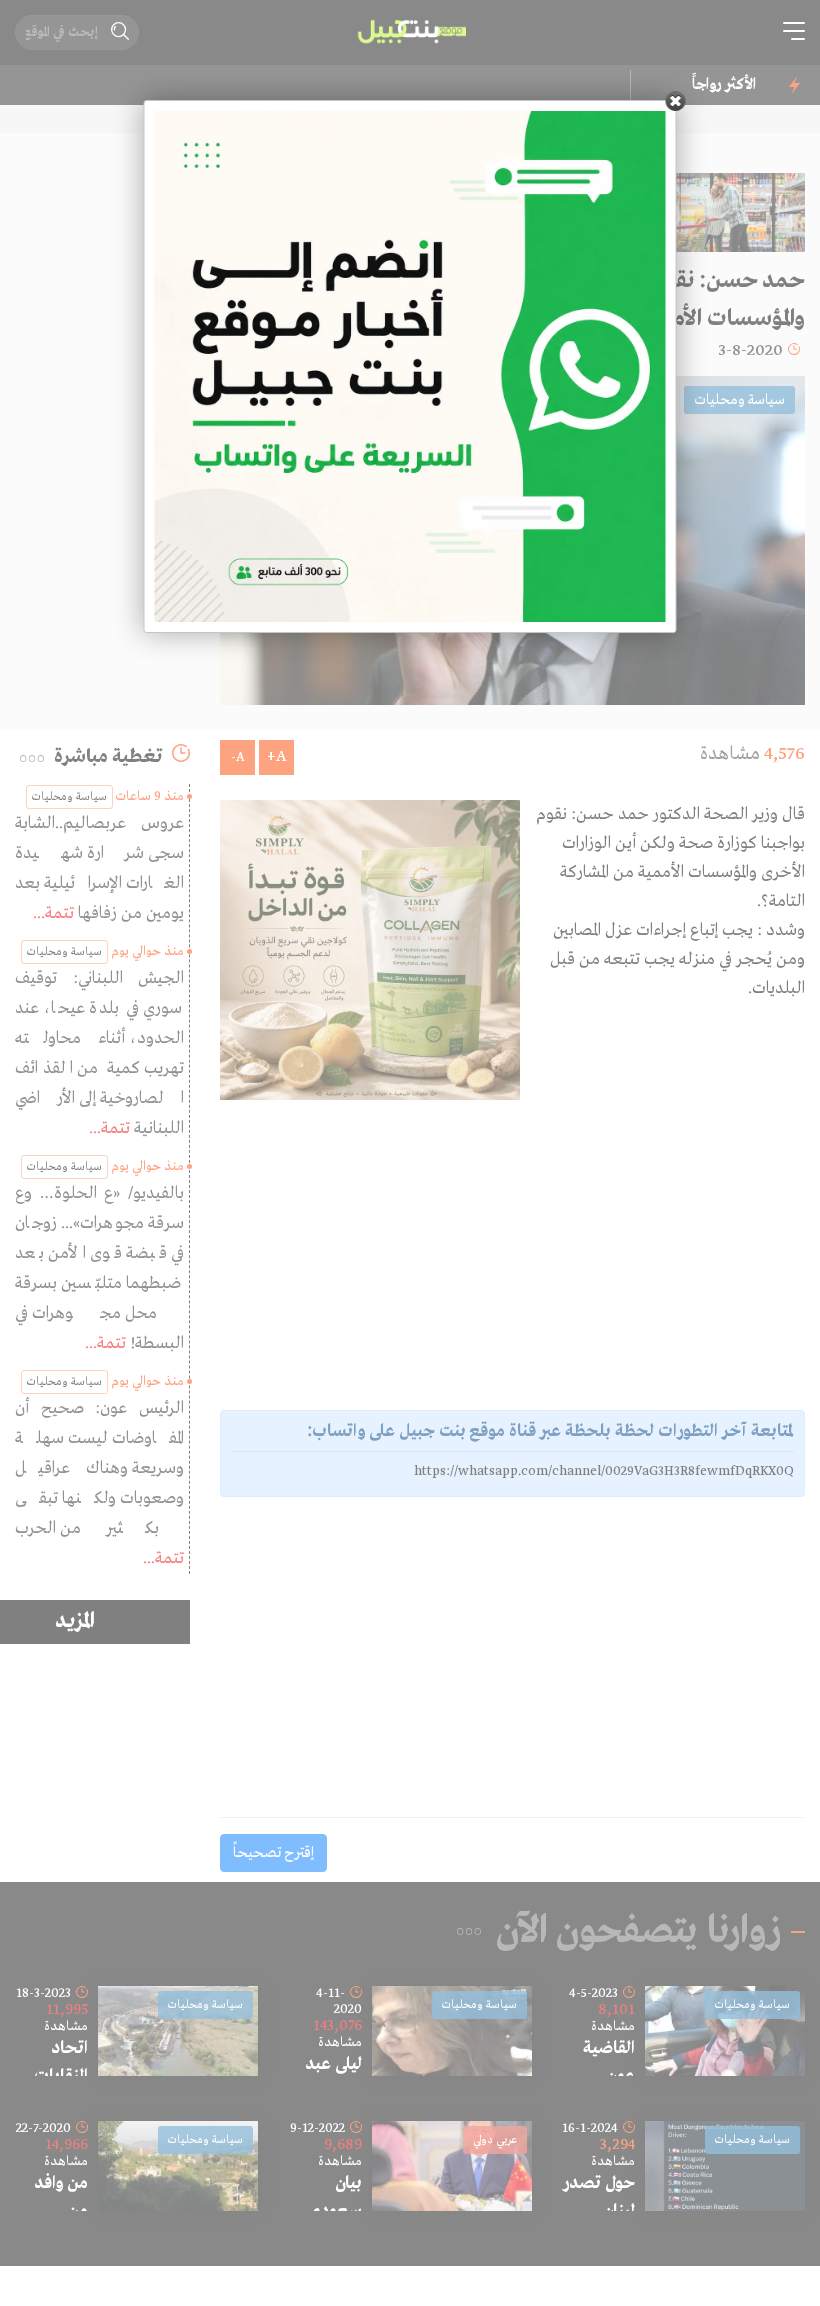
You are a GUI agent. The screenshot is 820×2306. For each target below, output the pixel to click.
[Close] (676, 101)
